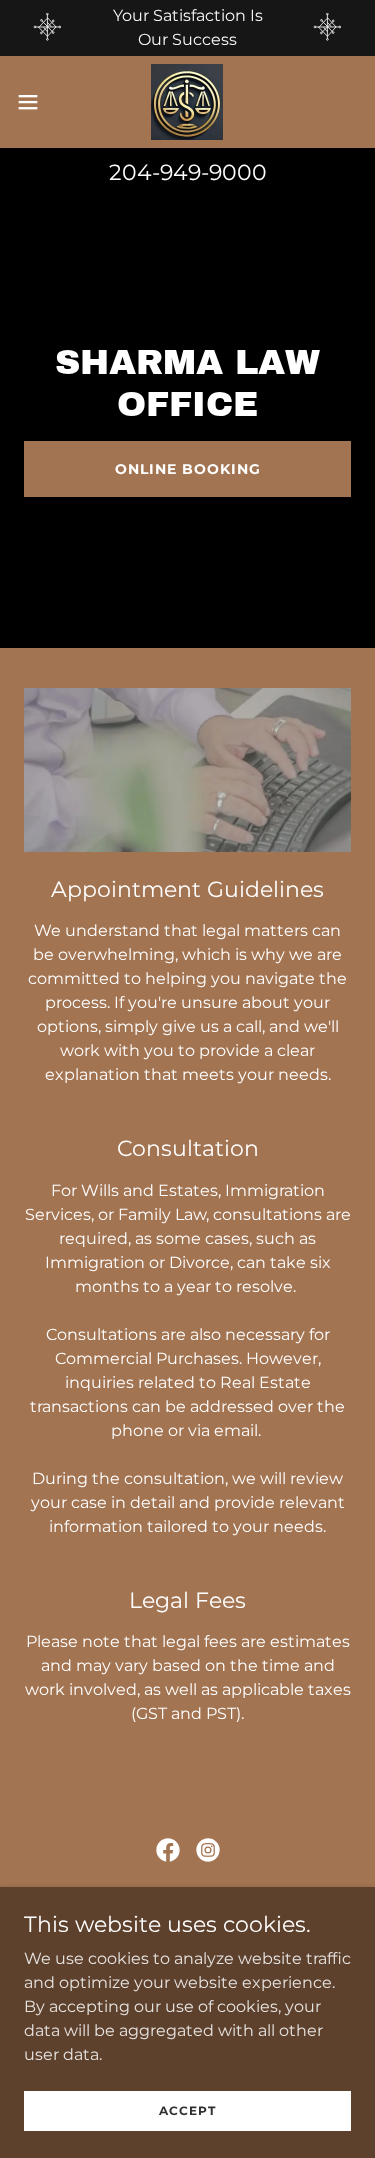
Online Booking (188, 469)
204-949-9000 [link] (188, 172)
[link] (187, 102)
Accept (187, 2110)
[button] (35, 102)
